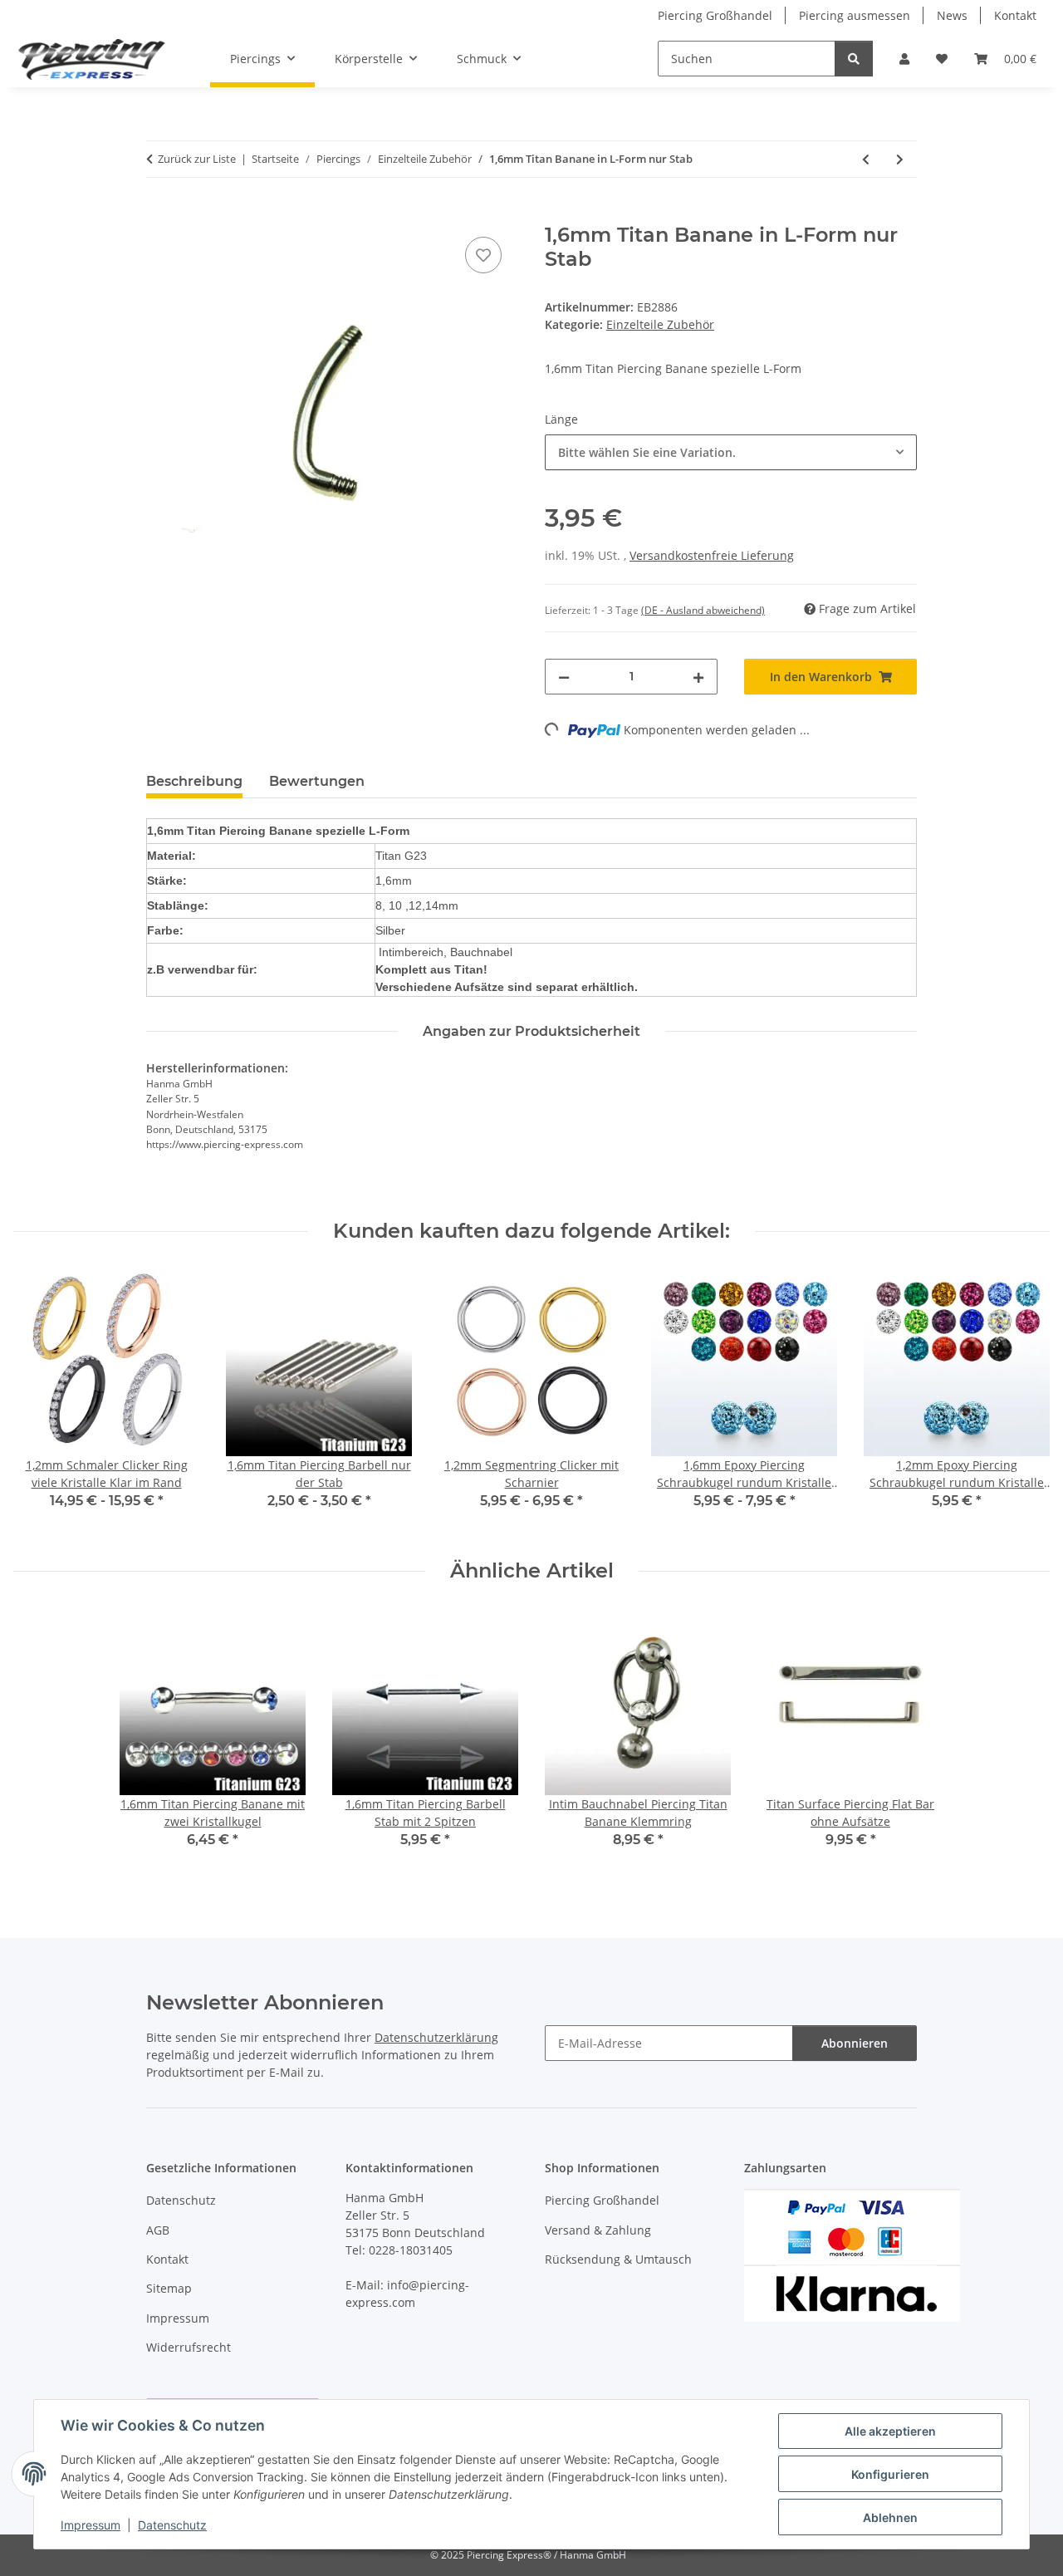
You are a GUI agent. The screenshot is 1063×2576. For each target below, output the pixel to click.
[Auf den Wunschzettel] (483, 255)
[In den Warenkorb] (159, 214)
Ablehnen (890, 2517)
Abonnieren (855, 2043)
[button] (904, 59)
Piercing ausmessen (855, 15)
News (952, 15)
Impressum (91, 2525)
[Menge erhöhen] (698, 677)
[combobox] (731, 452)
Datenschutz (172, 2525)
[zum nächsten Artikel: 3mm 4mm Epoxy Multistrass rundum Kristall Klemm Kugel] (900, 159)
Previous (41, 1401)
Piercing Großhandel (715, 15)
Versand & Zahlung (598, 2230)
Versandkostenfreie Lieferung (712, 555)
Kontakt (1015, 15)
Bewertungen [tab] (317, 781)
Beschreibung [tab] (194, 781)
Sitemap (169, 2288)
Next (1023, 1401)
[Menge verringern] (564, 677)
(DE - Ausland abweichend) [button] (703, 610)
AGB (158, 2230)
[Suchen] (854, 59)
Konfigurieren (890, 2474)
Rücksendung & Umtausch (618, 2259)
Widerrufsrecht (189, 2347)
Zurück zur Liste (197, 159)
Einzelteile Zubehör (660, 324)
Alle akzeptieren (890, 2431)
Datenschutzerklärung (436, 2037)
